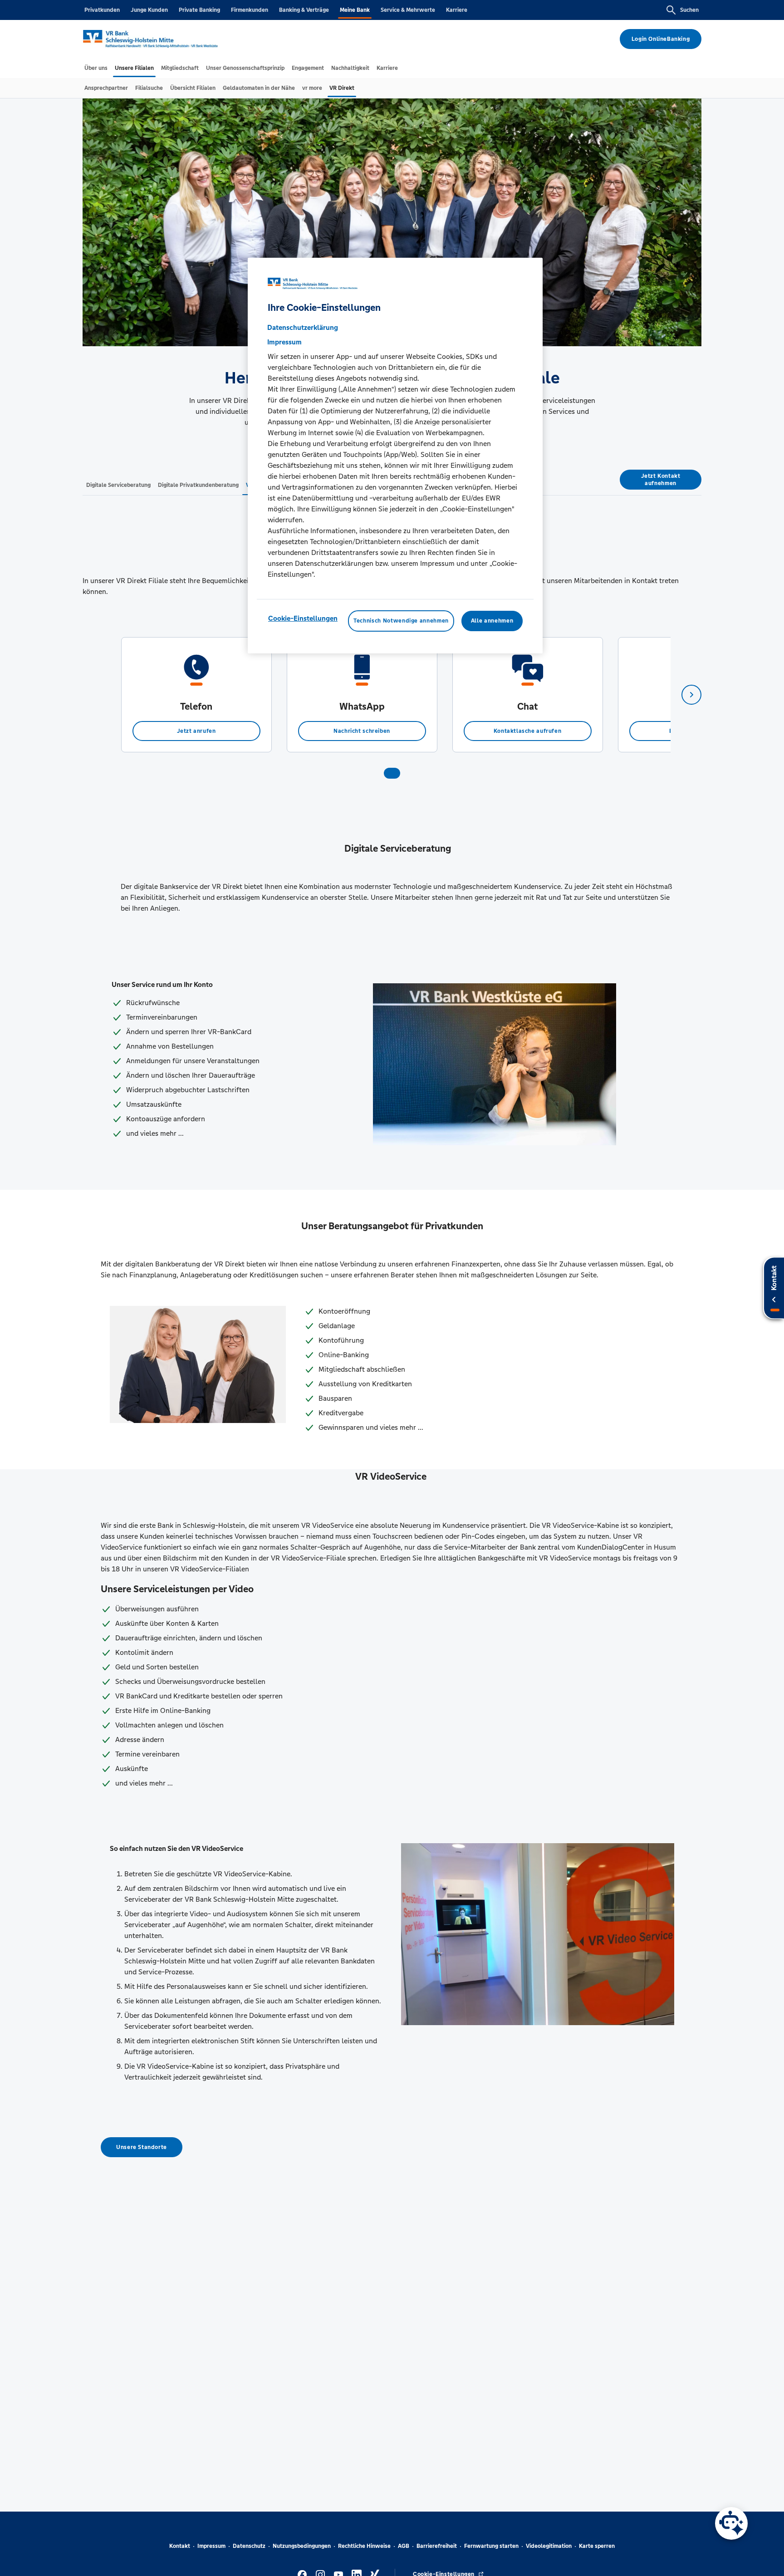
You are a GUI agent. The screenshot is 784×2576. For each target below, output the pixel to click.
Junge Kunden (149, 10)
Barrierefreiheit (437, 2546)
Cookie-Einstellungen (303, 618)
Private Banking (199, 10)
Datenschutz (249, 2546)
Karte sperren (597, 2546)
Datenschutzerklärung (303, 327)
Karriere (457, 10)
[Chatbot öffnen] (731, 2523)
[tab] (96, 68)
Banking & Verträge (304, 10)
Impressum (211, 2546)
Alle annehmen (492, 621)
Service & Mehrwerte (408, 10)
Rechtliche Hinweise (364, 2546)
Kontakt (180, 2546)
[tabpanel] (196, 695)
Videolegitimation (549, 2546)
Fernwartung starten (491, 2546)
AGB (404, 2546)
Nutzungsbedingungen (302, 2546)
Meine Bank (355, 10)
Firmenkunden (250, 10)
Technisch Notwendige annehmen (401, 621)
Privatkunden (102, 10)
